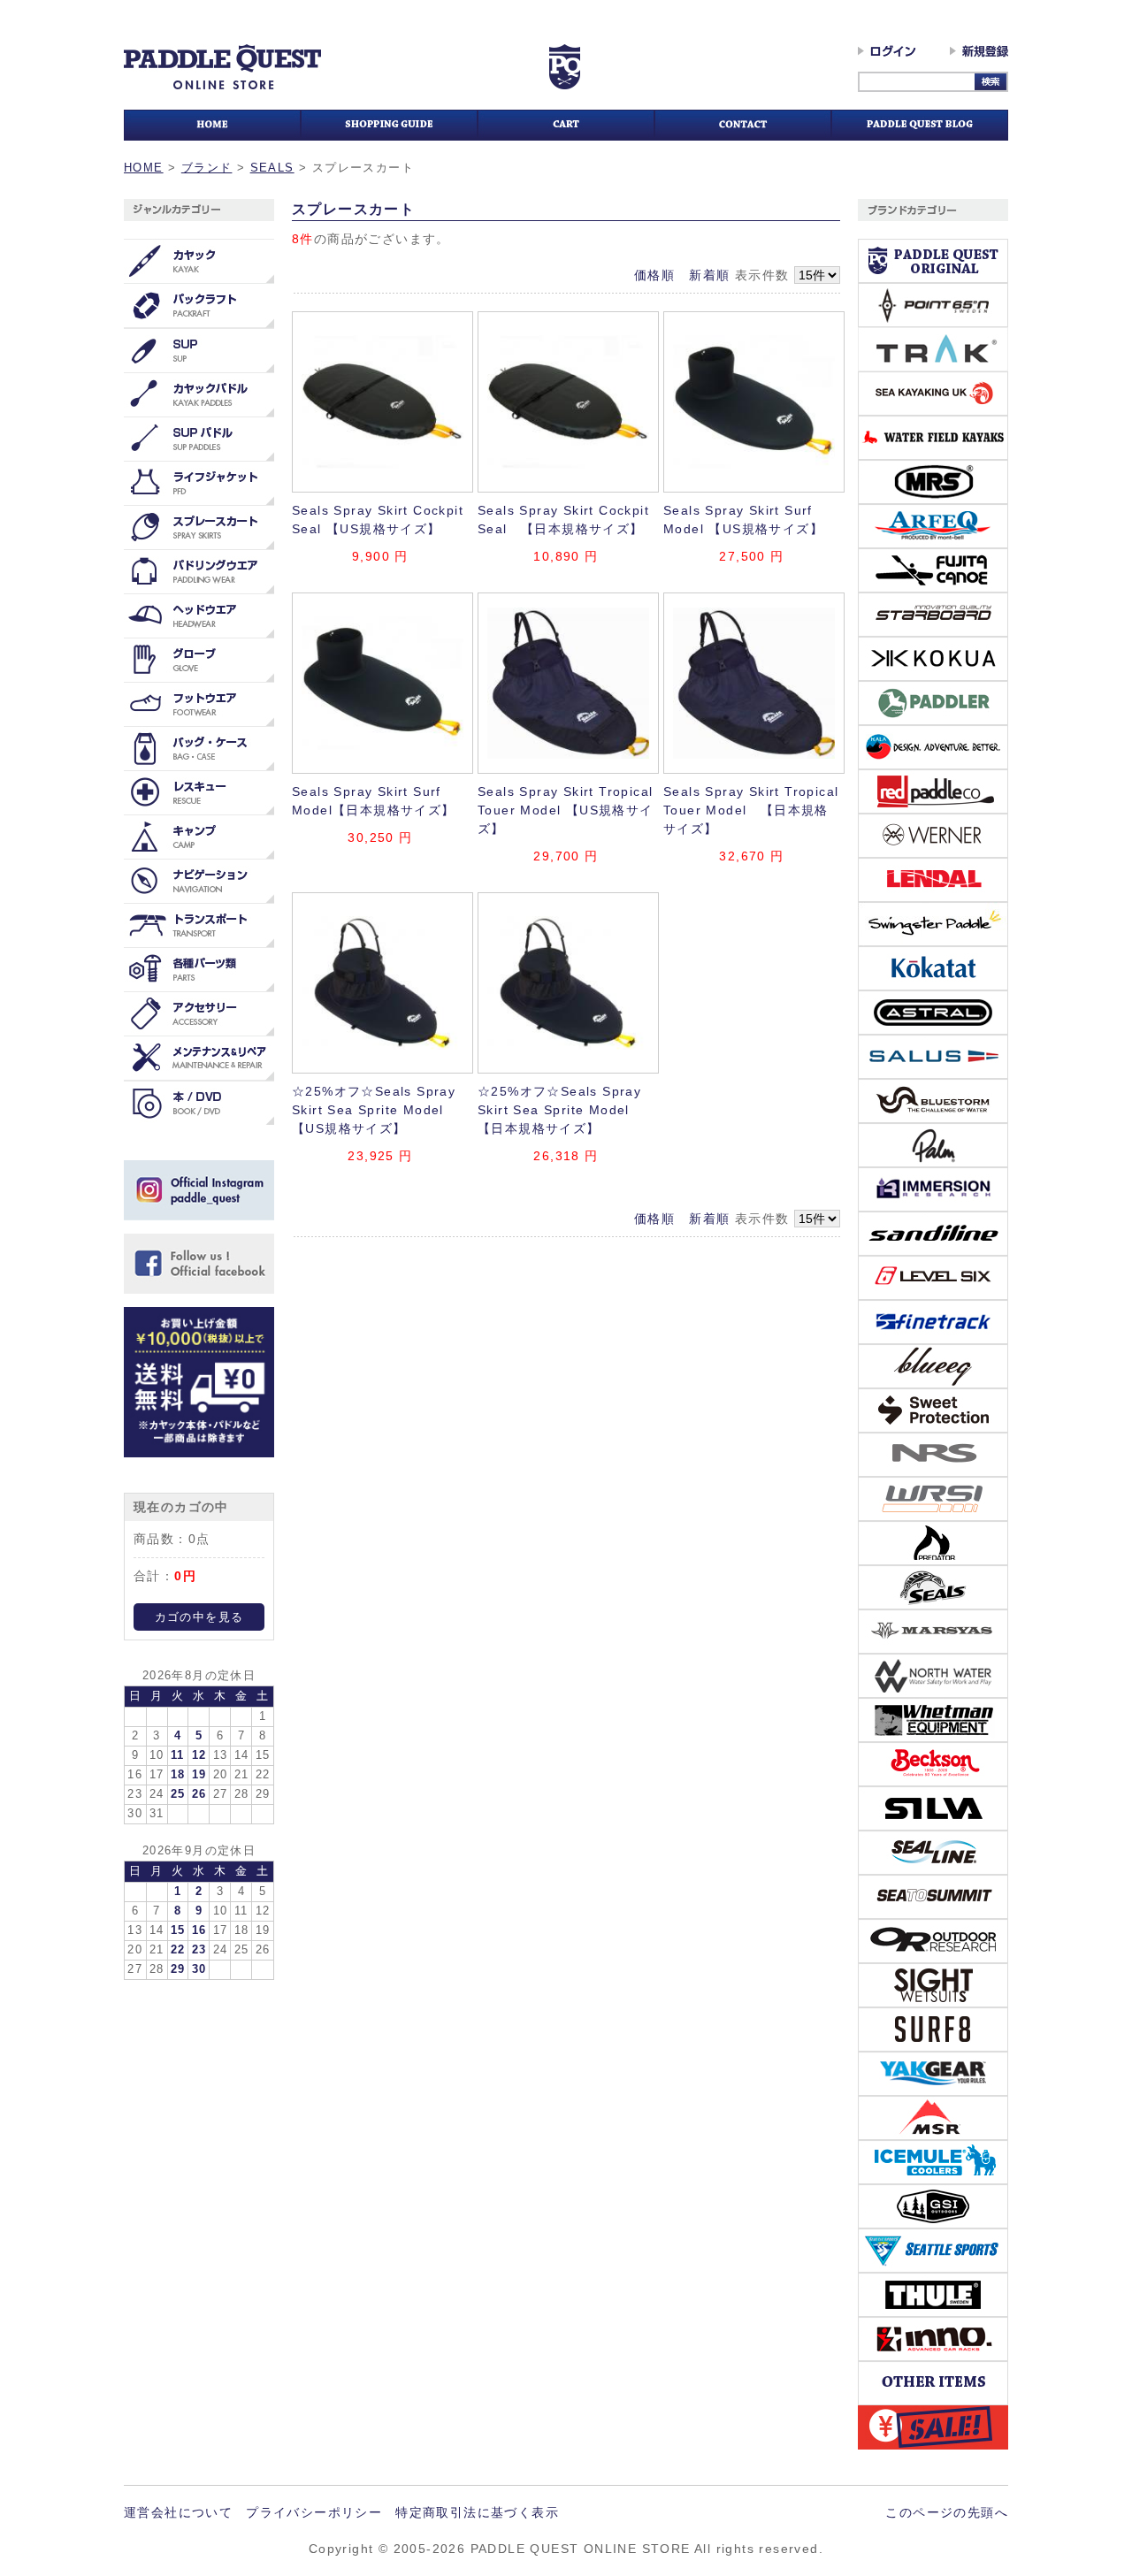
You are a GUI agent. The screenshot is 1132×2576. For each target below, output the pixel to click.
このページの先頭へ (947, 2512)
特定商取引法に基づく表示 (477, 2512)
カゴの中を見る (199, 1617)
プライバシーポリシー (314, 2512)
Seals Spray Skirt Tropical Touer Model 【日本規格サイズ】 (751, 810)
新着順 (709, 275)
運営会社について (178, 2512)
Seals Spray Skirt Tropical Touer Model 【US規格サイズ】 (566, 810)
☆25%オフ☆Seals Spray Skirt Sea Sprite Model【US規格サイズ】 (374, 1110)
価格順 (654, 275)
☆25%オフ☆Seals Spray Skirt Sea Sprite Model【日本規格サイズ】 (559, 1110)
